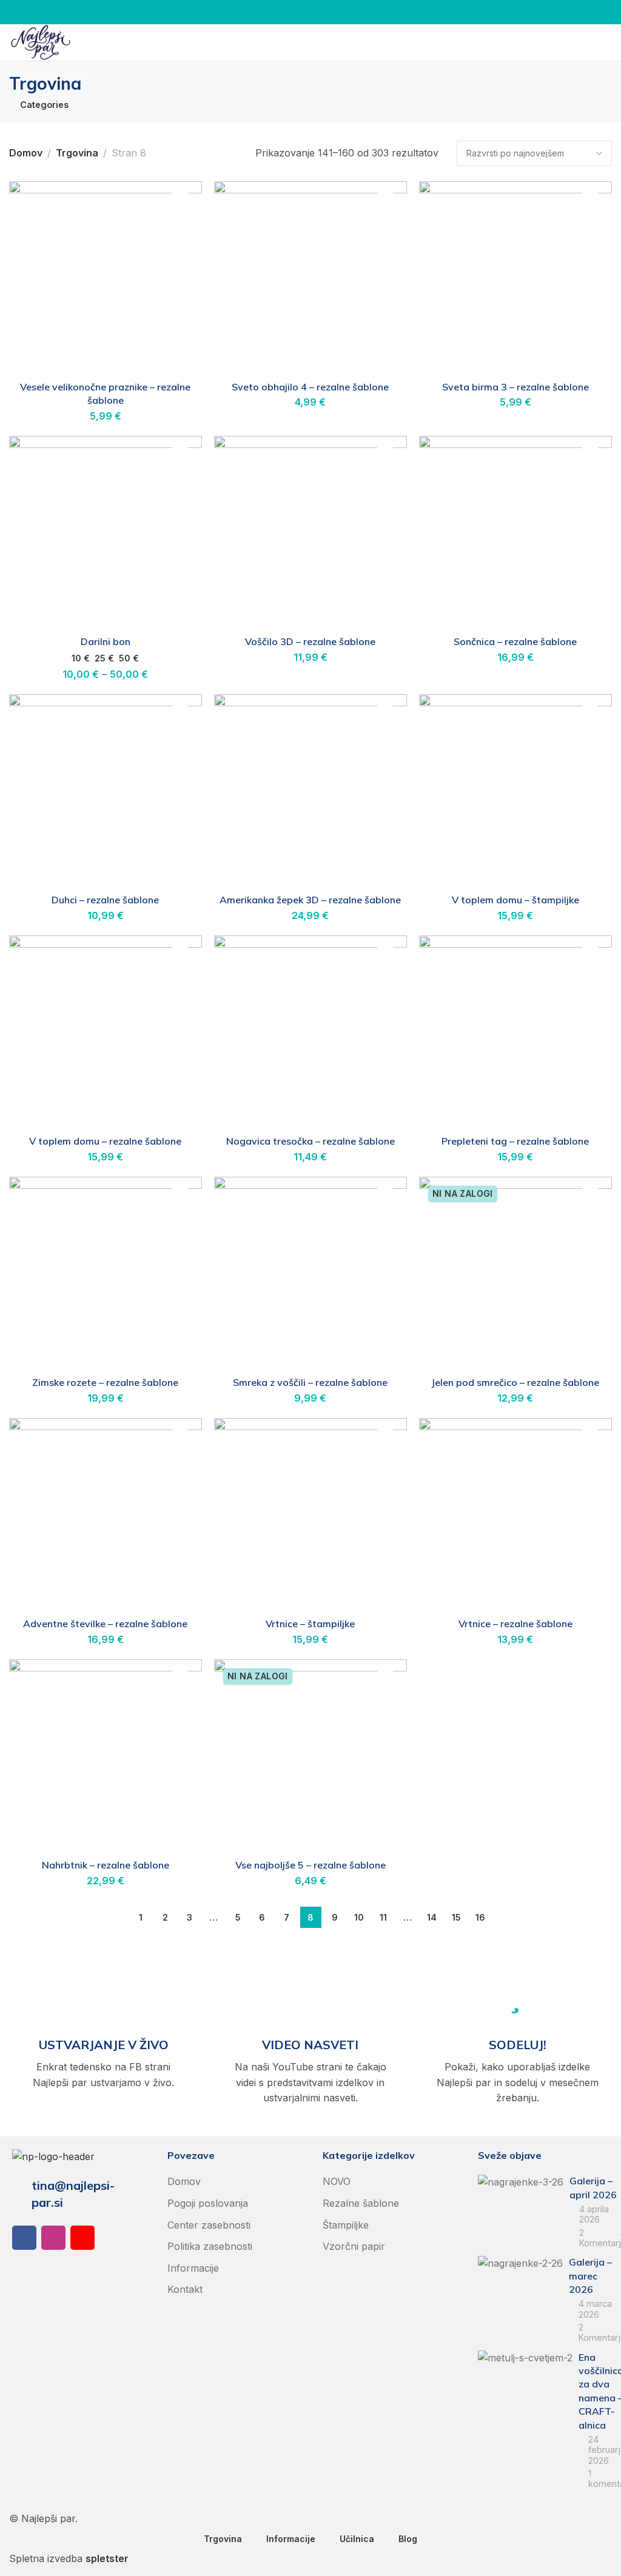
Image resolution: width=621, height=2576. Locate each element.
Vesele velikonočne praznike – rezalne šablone (105, 393)
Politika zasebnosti (210, 2246)
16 (480, 1917)
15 (456, 1917)
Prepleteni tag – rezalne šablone (515, 1141)
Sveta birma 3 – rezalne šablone (515, 387)
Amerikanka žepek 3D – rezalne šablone (310, 900)
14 (432, 1917)
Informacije (193, 2268)
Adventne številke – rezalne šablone (105, 1624)
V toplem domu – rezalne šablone (105, 1141)
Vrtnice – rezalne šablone (515, 1624)
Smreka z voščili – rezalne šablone (310, 1382)
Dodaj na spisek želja (180, 203)
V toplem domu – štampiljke (515, 900)
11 (383, 1917)
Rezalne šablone (361, 2203)
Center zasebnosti (209, 2225)
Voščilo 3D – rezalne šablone (310, 641)
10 (359, 1917)
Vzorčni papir (354, 2246)
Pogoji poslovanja (208, 2203)
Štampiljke (346, 2225)
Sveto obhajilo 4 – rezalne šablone (310, 387)
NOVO (337, 2181)
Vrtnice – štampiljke (310, 1624)
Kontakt (185, 2289)
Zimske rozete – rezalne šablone (105, 1382)
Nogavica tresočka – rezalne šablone (310, 1141)
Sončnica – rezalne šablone (515, 641)
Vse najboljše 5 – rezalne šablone (310, 1865)
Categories (44, 105)
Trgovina (77, 153)
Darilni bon (106, 641)
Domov (26, 153)
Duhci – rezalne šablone (105, 900)
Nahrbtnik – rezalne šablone (106, 1865)
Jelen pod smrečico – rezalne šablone (515, 1382)
